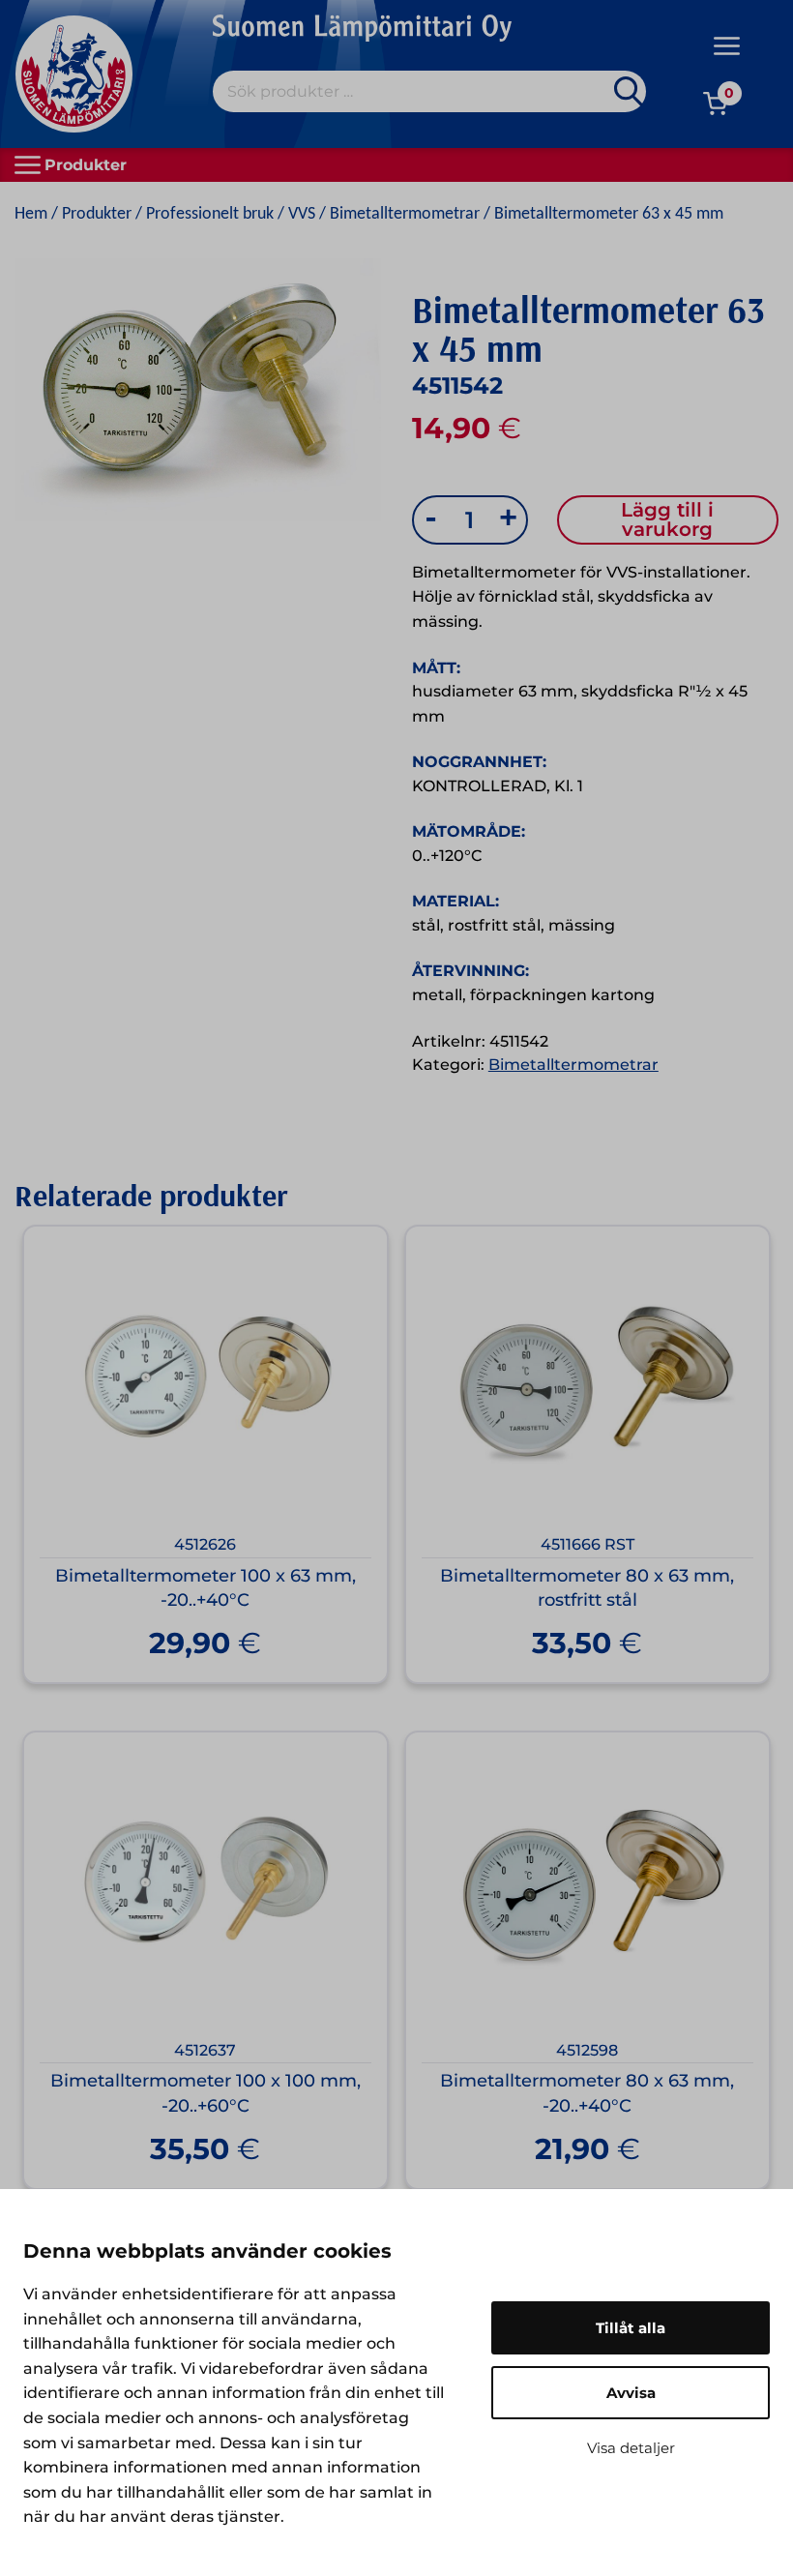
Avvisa (631, 2393)
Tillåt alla (631, 2328)
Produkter (97, 214)
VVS (302, 214)
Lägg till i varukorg (667, 519)
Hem (31, 214)
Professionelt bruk (210, 214)
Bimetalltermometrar (405, 214)
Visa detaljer (631, 2448)
